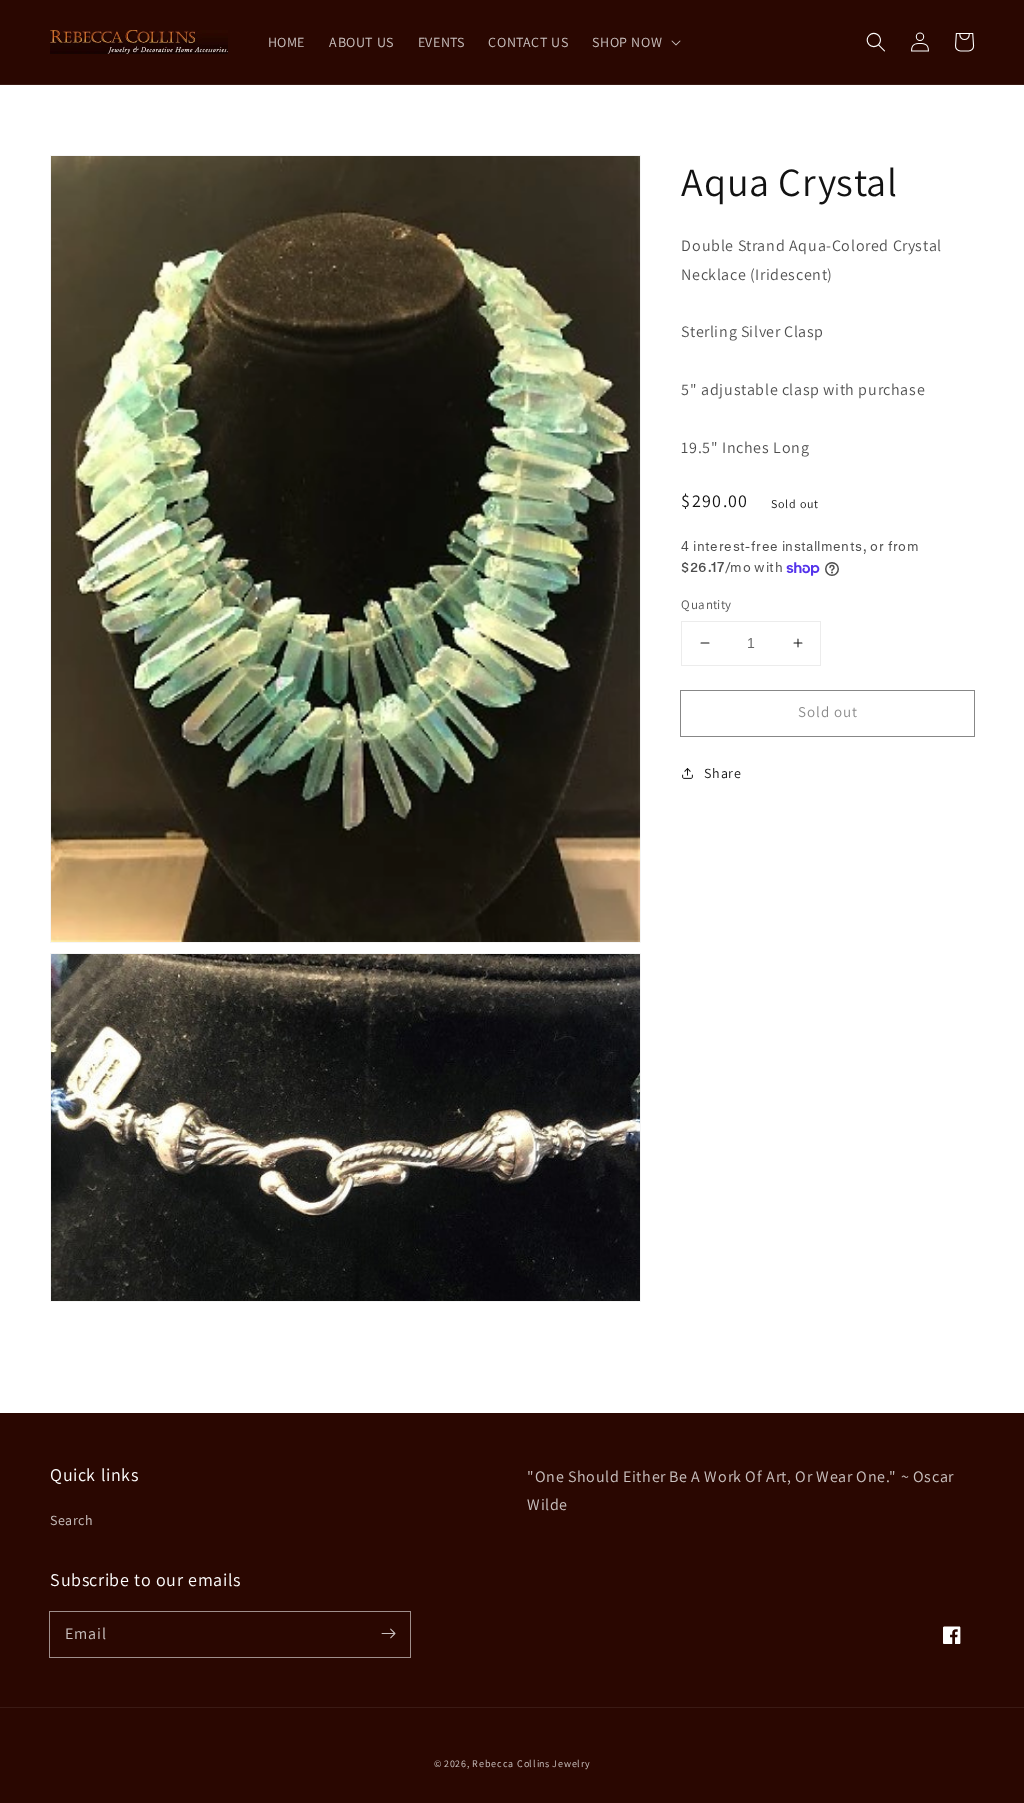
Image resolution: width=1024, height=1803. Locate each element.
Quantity (706, 604)
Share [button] (722, 773)
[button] (876, 42)
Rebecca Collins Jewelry (531, 1763)
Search (72, 1520)
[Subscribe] (388, 1634)
